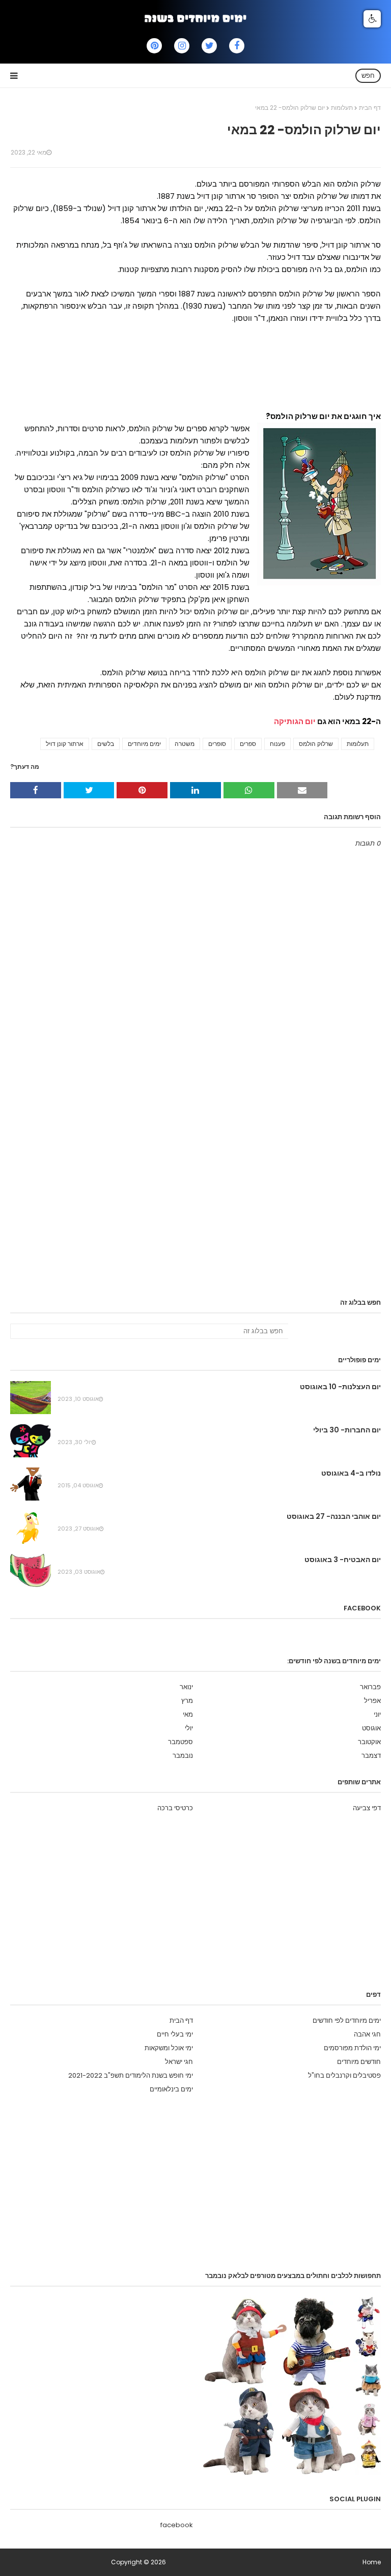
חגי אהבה (367, 2034)
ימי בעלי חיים (175, 2034)
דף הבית (370, 108)
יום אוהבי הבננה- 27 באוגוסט (334, 1516)
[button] (372, 19)
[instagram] (182, 46)
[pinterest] (154, 46)
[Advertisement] (195, 372)
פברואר (370, 1687)
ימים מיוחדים (144, 744)
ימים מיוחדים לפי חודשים (347, 2020)
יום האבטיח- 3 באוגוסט (343, 1560)
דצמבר (371, 1756)
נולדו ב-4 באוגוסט (351, 1473)
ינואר (186, 1687)
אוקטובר (369, 1742)
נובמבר (183, 1756)
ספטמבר (180, 1742)
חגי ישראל (179, 2062)
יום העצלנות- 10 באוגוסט (340, 1387)
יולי (189, 1728)
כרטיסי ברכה (175, 1808)
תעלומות (342, 108)
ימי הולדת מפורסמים (352, 2048)
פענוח (277, 744)
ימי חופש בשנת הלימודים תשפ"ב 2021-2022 (131, 2075)
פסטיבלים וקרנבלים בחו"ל (344, 2075)
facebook (177, 2525)
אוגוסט (371, 1728)
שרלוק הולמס (316, 744)
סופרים (217, 744)
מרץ (187, 1701)
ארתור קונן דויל (65, 744)
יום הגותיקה (295, 721)
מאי (188, 1714)
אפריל (372, 1701)
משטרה (185, 744)
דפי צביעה (367, 1808)
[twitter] (209, 46)
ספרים (248, 744)
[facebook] (237, 46)
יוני (377, 1714)
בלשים (106, 744)
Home (372, 2562)
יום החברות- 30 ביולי (347, 1430)
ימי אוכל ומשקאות (169, 2048)
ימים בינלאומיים (171, 2089)
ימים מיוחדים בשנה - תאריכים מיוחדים (60, 2562)
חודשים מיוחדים (359, 2062)
